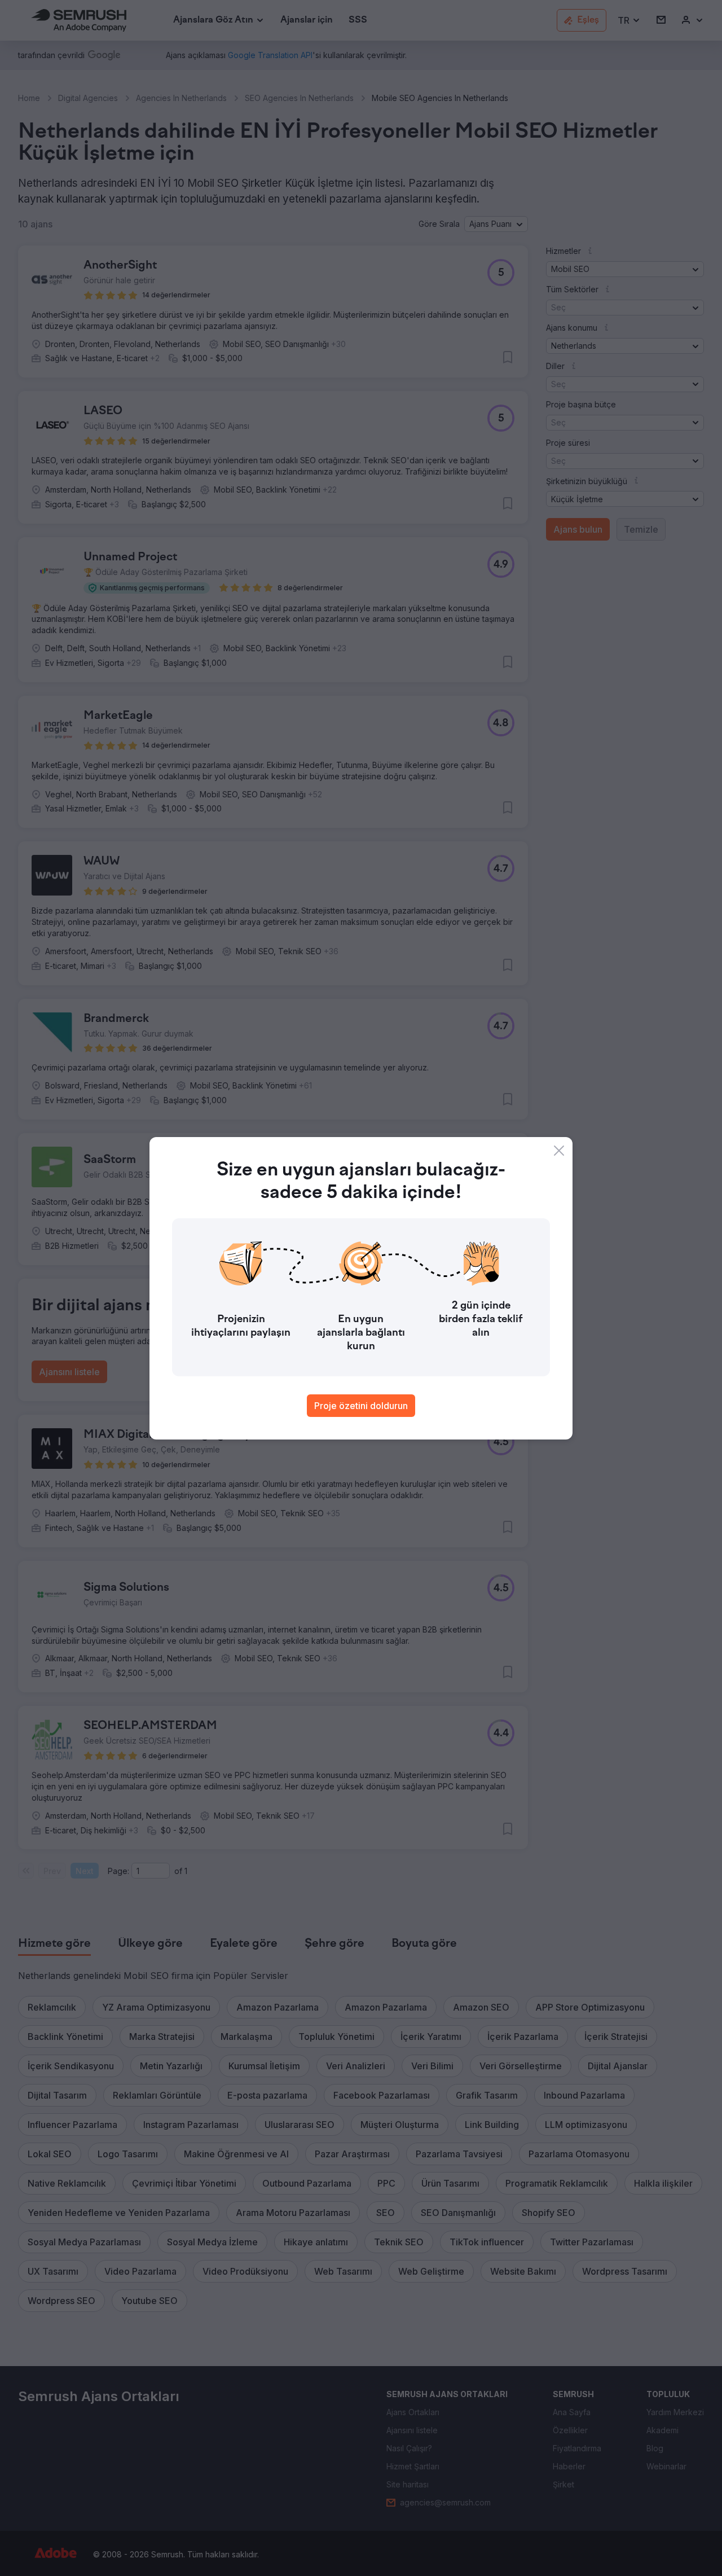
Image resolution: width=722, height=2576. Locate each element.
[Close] (559, 1151)
